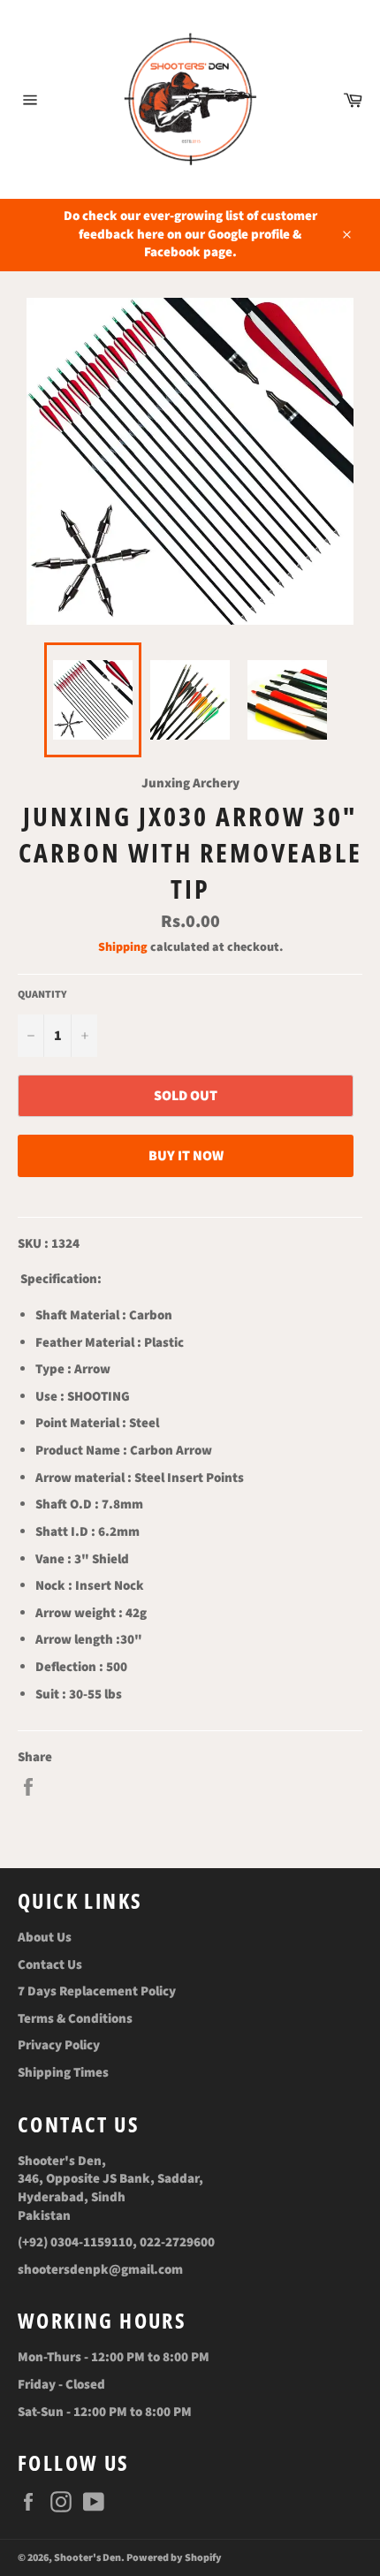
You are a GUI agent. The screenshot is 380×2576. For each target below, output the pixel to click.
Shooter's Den (87, 2558)
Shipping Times (63, 2073)
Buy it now (186, 1156)
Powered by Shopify (174, 2558)
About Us (45, 1938)
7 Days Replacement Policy (97, 1991)
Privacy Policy (59, 2045)
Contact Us (50, 1965)
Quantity (42, 995)
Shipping (123, 947)
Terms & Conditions (75, 2019)
